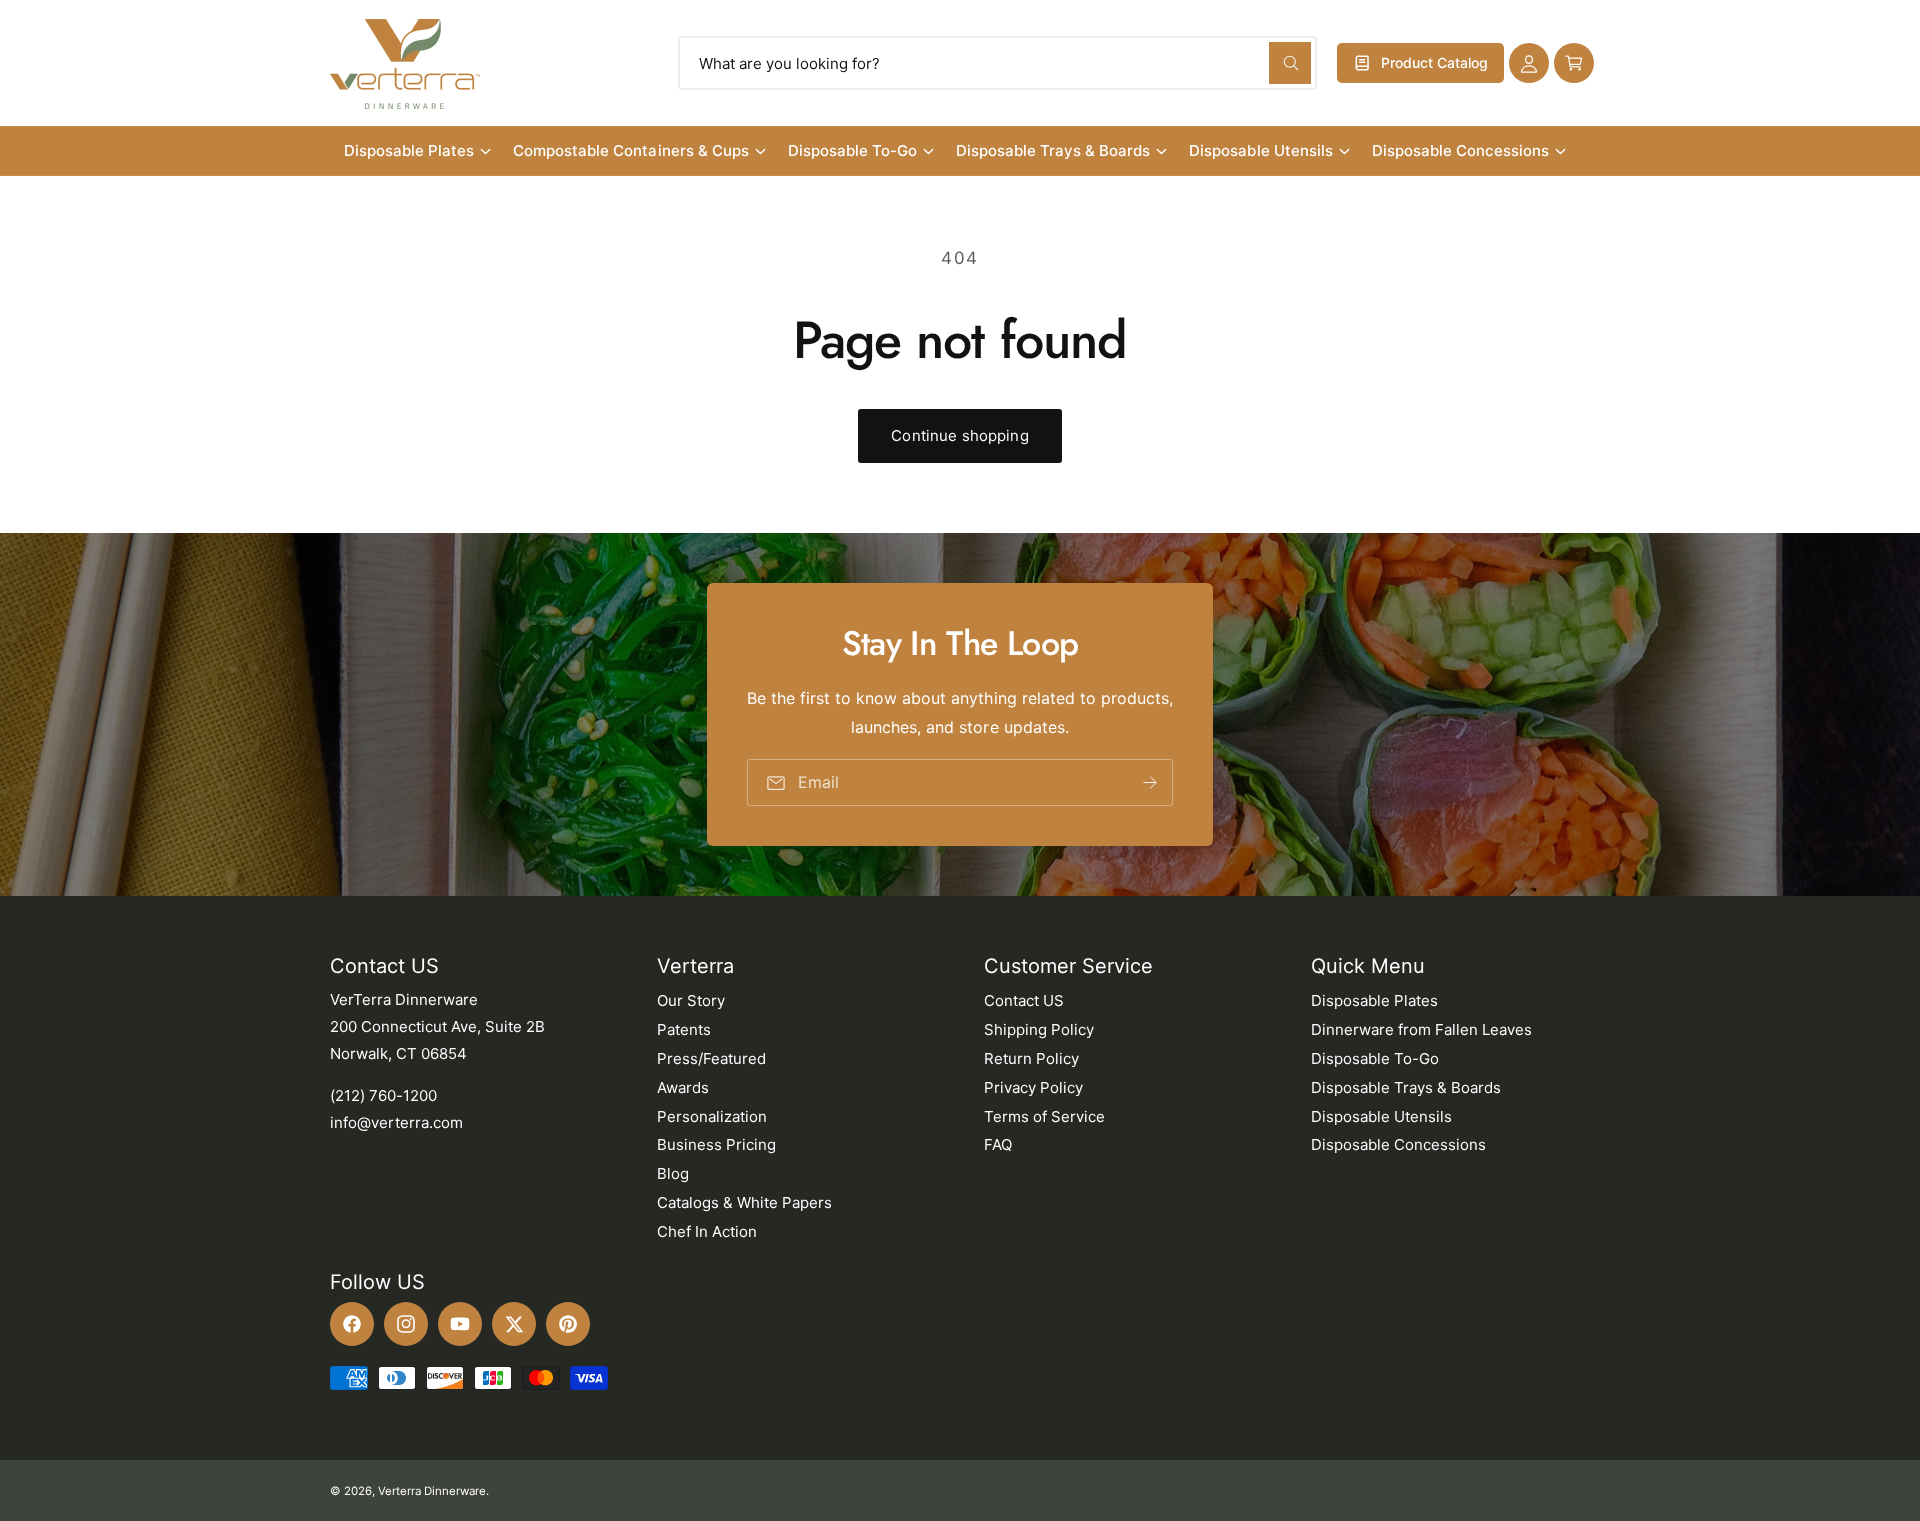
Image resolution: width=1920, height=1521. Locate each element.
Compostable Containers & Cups (630, 150)
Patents (684, 1029)
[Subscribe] (1150, 782)
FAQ (998, 1144)
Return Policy (1031, 1058)
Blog (673, 1173)
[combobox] (997, 63)
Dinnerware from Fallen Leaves (1421, 1029)
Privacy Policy (1033, 1087)
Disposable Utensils (1260, 150)
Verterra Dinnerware (432, 1491)
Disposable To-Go (852, 150)
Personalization (712, 1116)
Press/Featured (711, 1058)
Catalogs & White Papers (744, 1202)
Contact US (1024, 1000)
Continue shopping (960, 435)
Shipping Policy (1039, 1029)
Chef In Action (707, 1231)
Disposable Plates (409, 150)
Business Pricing (716, 1144)
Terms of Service (1044, 1116)
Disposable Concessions (1460, 150)
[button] (1574, 63)
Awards (683, 1087)
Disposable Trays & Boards (1053, 150)
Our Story (691, 1000)
